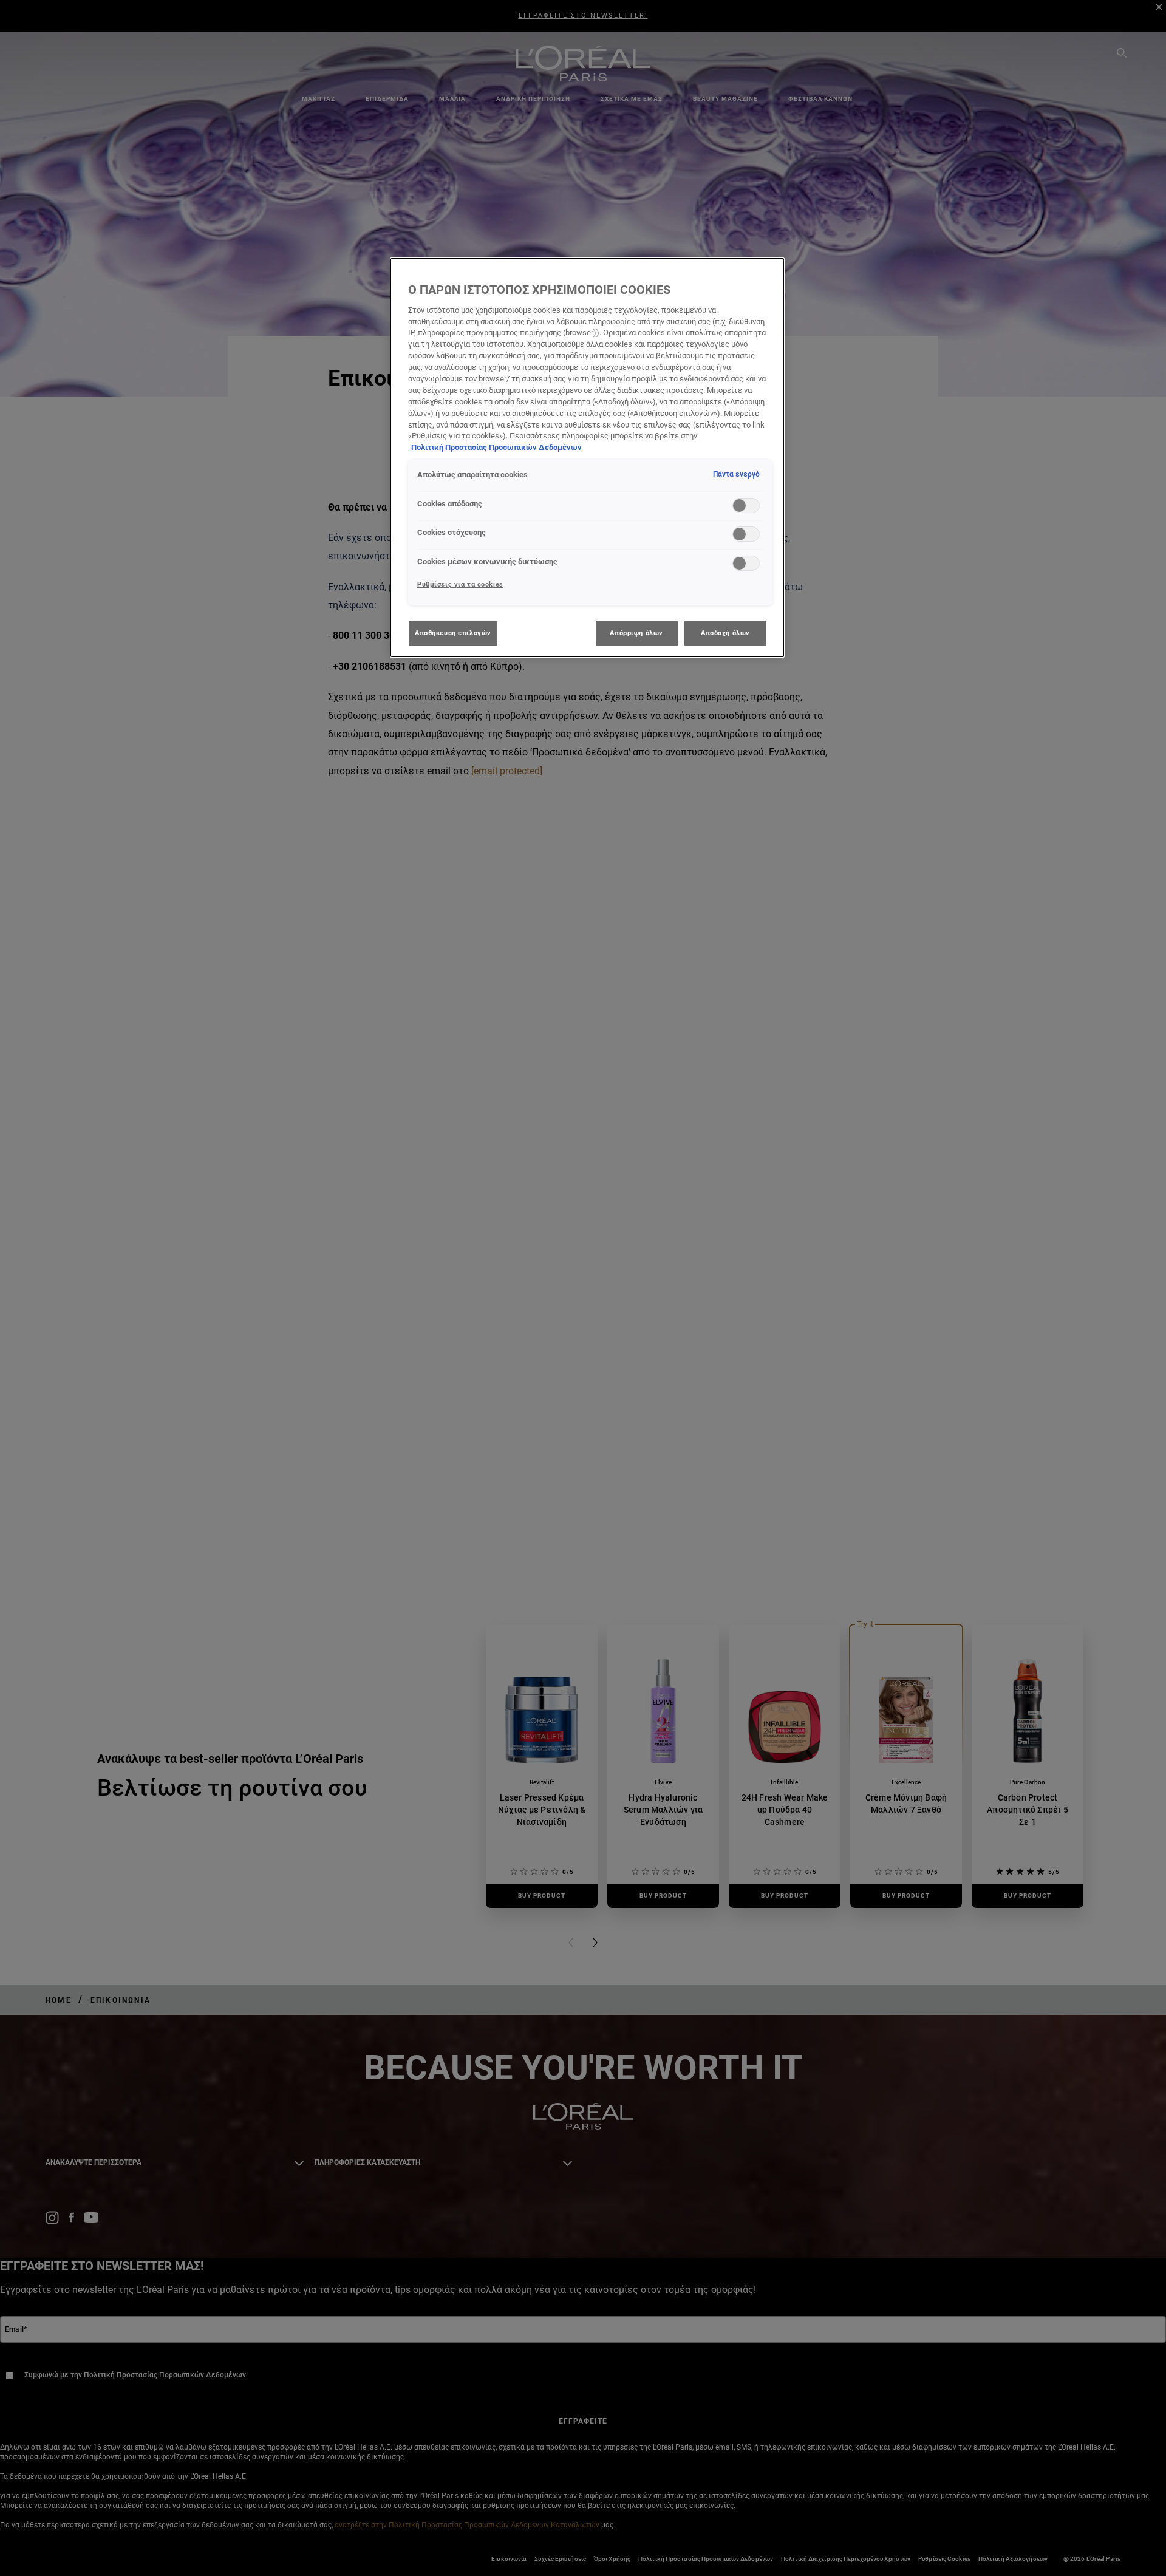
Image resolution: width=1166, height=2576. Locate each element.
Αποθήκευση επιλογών (453, 633)
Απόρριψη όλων (636, 633)
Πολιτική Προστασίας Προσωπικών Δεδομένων (496, 447)
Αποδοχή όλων (725, 633)
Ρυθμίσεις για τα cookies (460, 584)
